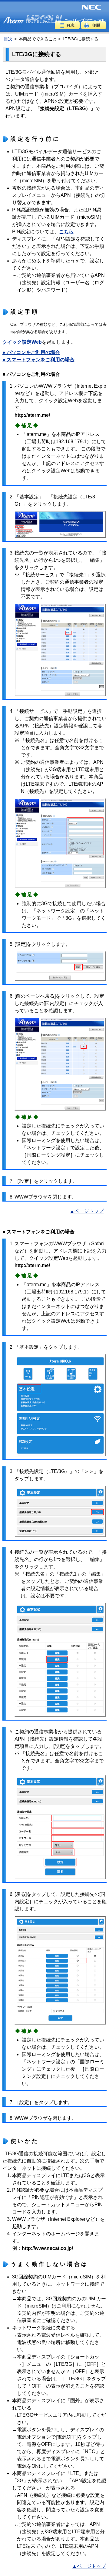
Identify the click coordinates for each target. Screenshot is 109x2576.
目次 (8, 39)
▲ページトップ (87, 1211)
